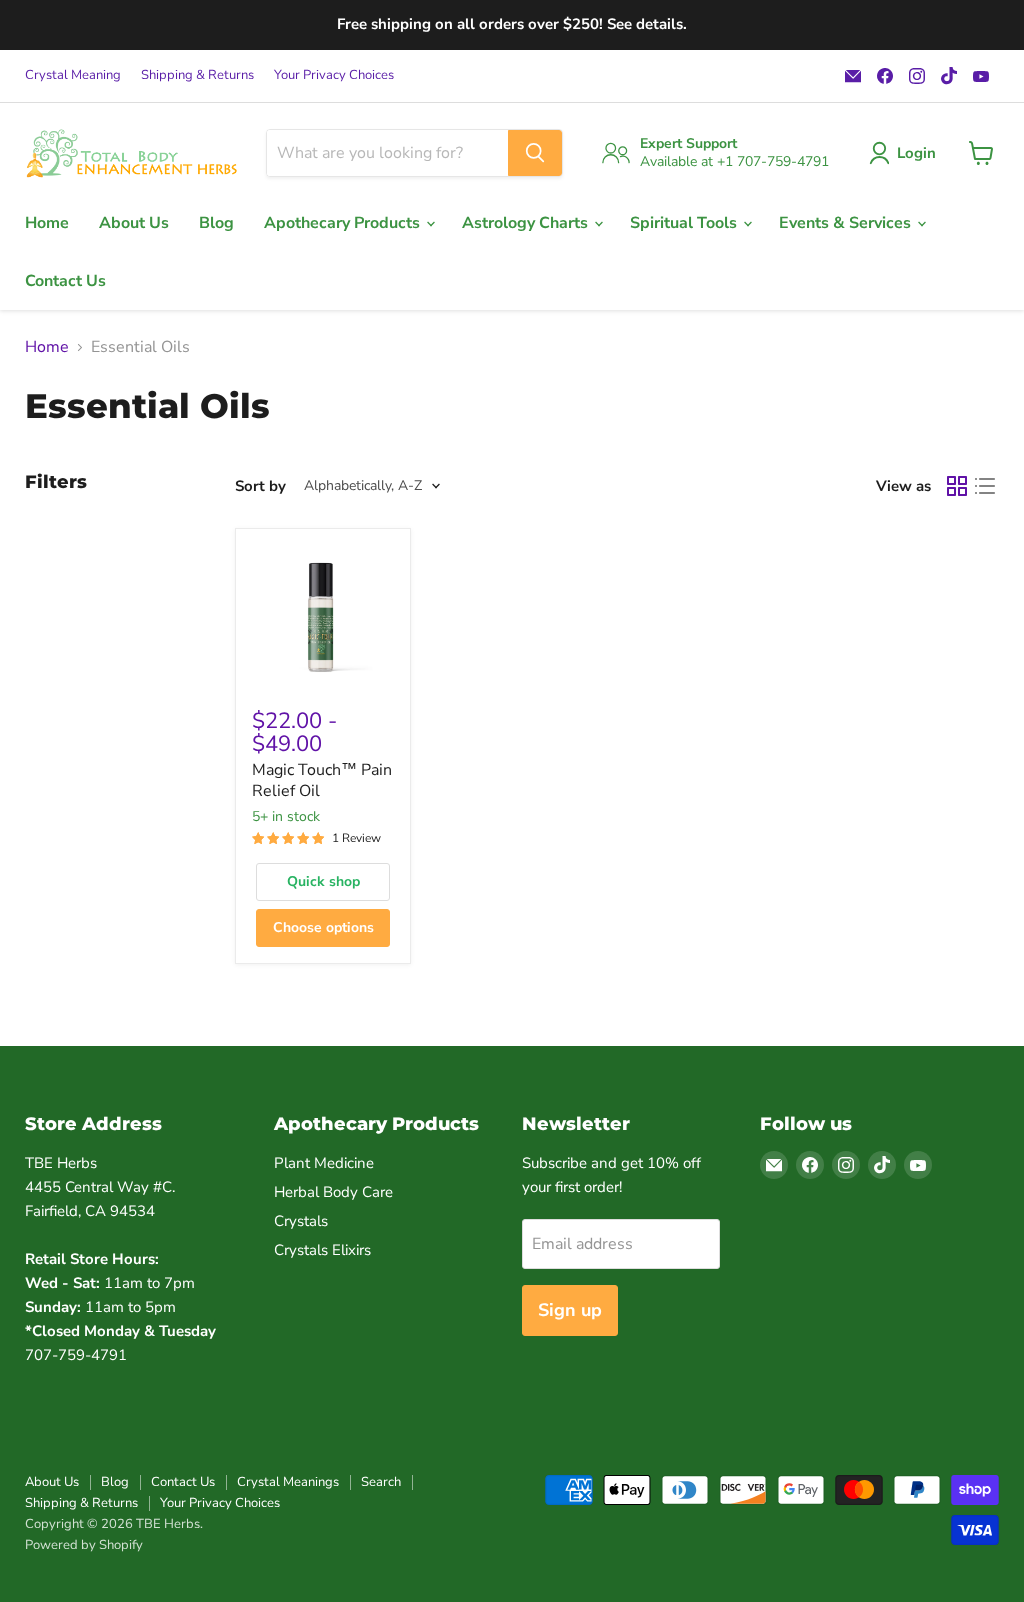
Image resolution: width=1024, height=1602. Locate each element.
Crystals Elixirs (322, 1250)
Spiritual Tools (685, 223)
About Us (134, 223)
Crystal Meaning (73, 75)
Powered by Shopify (84, 1545)
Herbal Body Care (333, 1192)
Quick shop (323, 881)
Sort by (260, 486)
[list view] (985, 486)
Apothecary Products (344, 223)
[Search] (535, 153)
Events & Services (847, 223)
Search (381, 1482)
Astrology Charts (527, 223)
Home (47, 223)
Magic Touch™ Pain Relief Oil (322, 780)
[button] (906, 153)
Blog (216, 223)
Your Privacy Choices (334, 75)
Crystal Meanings (288, 1482)
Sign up (570, 1310)
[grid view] (957, 486)
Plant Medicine (324, 1163)
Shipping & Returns (197, 75)
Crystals (301, 1221)
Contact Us (65, 281)
